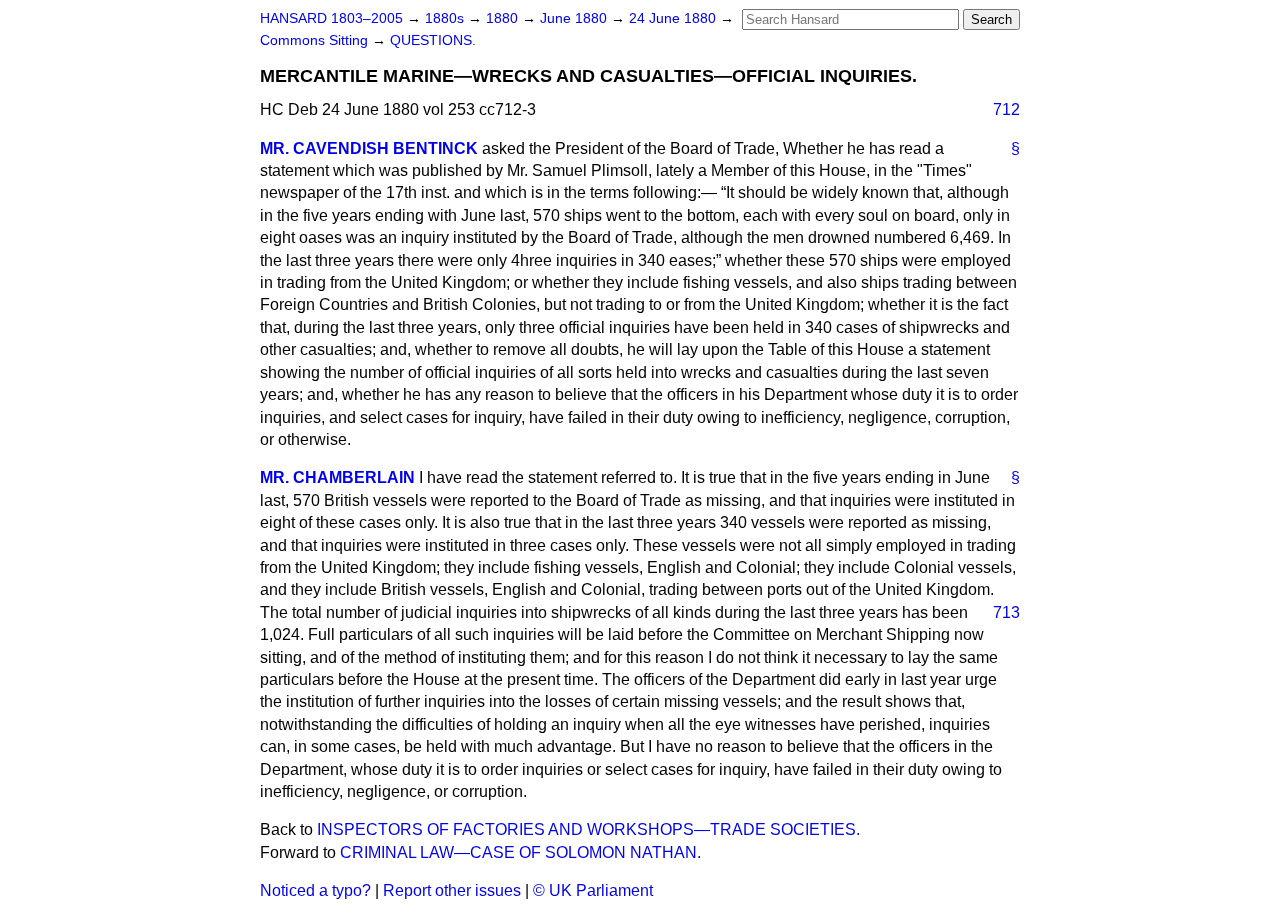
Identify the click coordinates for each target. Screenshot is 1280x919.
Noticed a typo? (315, 890)
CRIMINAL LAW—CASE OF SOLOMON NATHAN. (520, 852)
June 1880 (575, 18)
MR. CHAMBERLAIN (337, 477)
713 (1006, 612)
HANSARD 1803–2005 (331, 18)
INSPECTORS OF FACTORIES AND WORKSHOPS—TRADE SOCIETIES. (588, 829)
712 (1006, 109)
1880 (504, 18)
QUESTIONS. (433, 40)
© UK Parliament (593, 890)
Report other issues (452, 890)
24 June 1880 (674, 18)
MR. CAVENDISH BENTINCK (369, 148)
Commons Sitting (316, 40)
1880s (446, 18)
